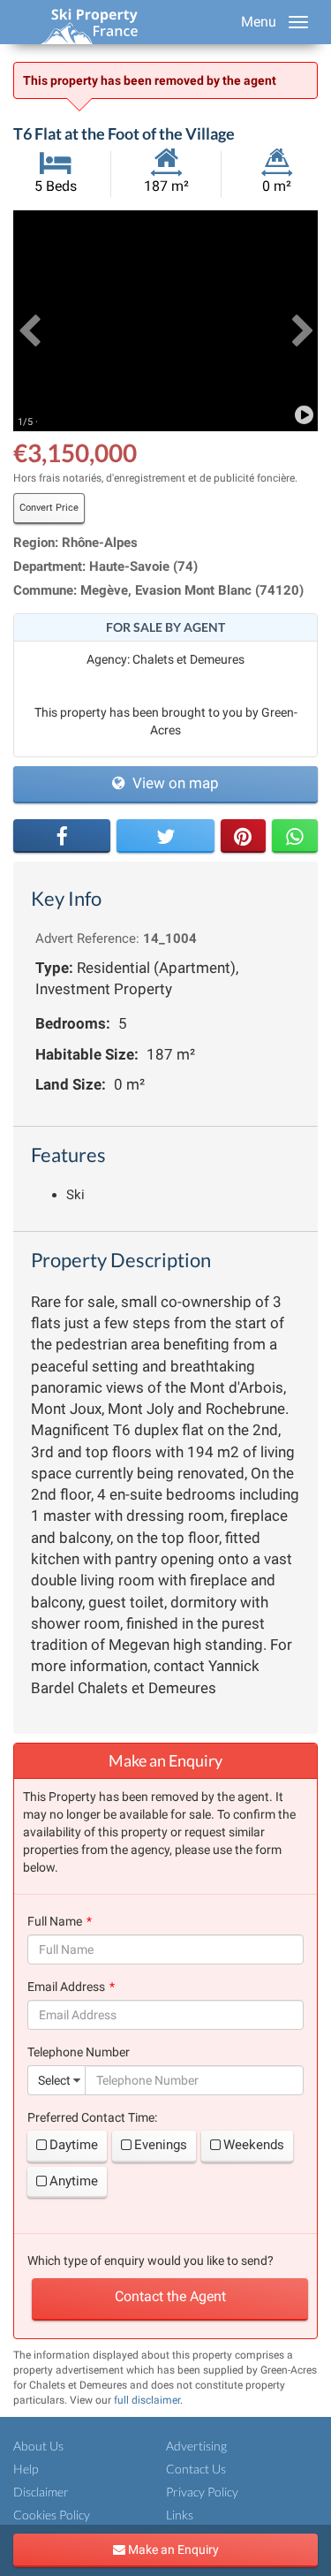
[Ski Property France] (89, 22)
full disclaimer (147, 2400)
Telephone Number (79, 2052)
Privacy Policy (202, 2492)
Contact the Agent (170, 2296)
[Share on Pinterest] (244, 836)
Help (26, 2469)
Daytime (74, 2145)
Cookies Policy (52, 2515)
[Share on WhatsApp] (295, 836)
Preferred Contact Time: (92, 2117)
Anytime (74, 2181)
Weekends (254, 2145)
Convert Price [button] (49, 508)
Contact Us (196, 2469)
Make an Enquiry (172, 2549)
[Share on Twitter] (165, 836)
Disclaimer (41, 2492)
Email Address (66, 1987)
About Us (38, 2446)
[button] (29, 321)
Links (180, 2515)
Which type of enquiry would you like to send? (150, 2261)
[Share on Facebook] (62, 836)
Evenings (161, 2145)
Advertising (196, 2446)
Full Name (55, 1921)
